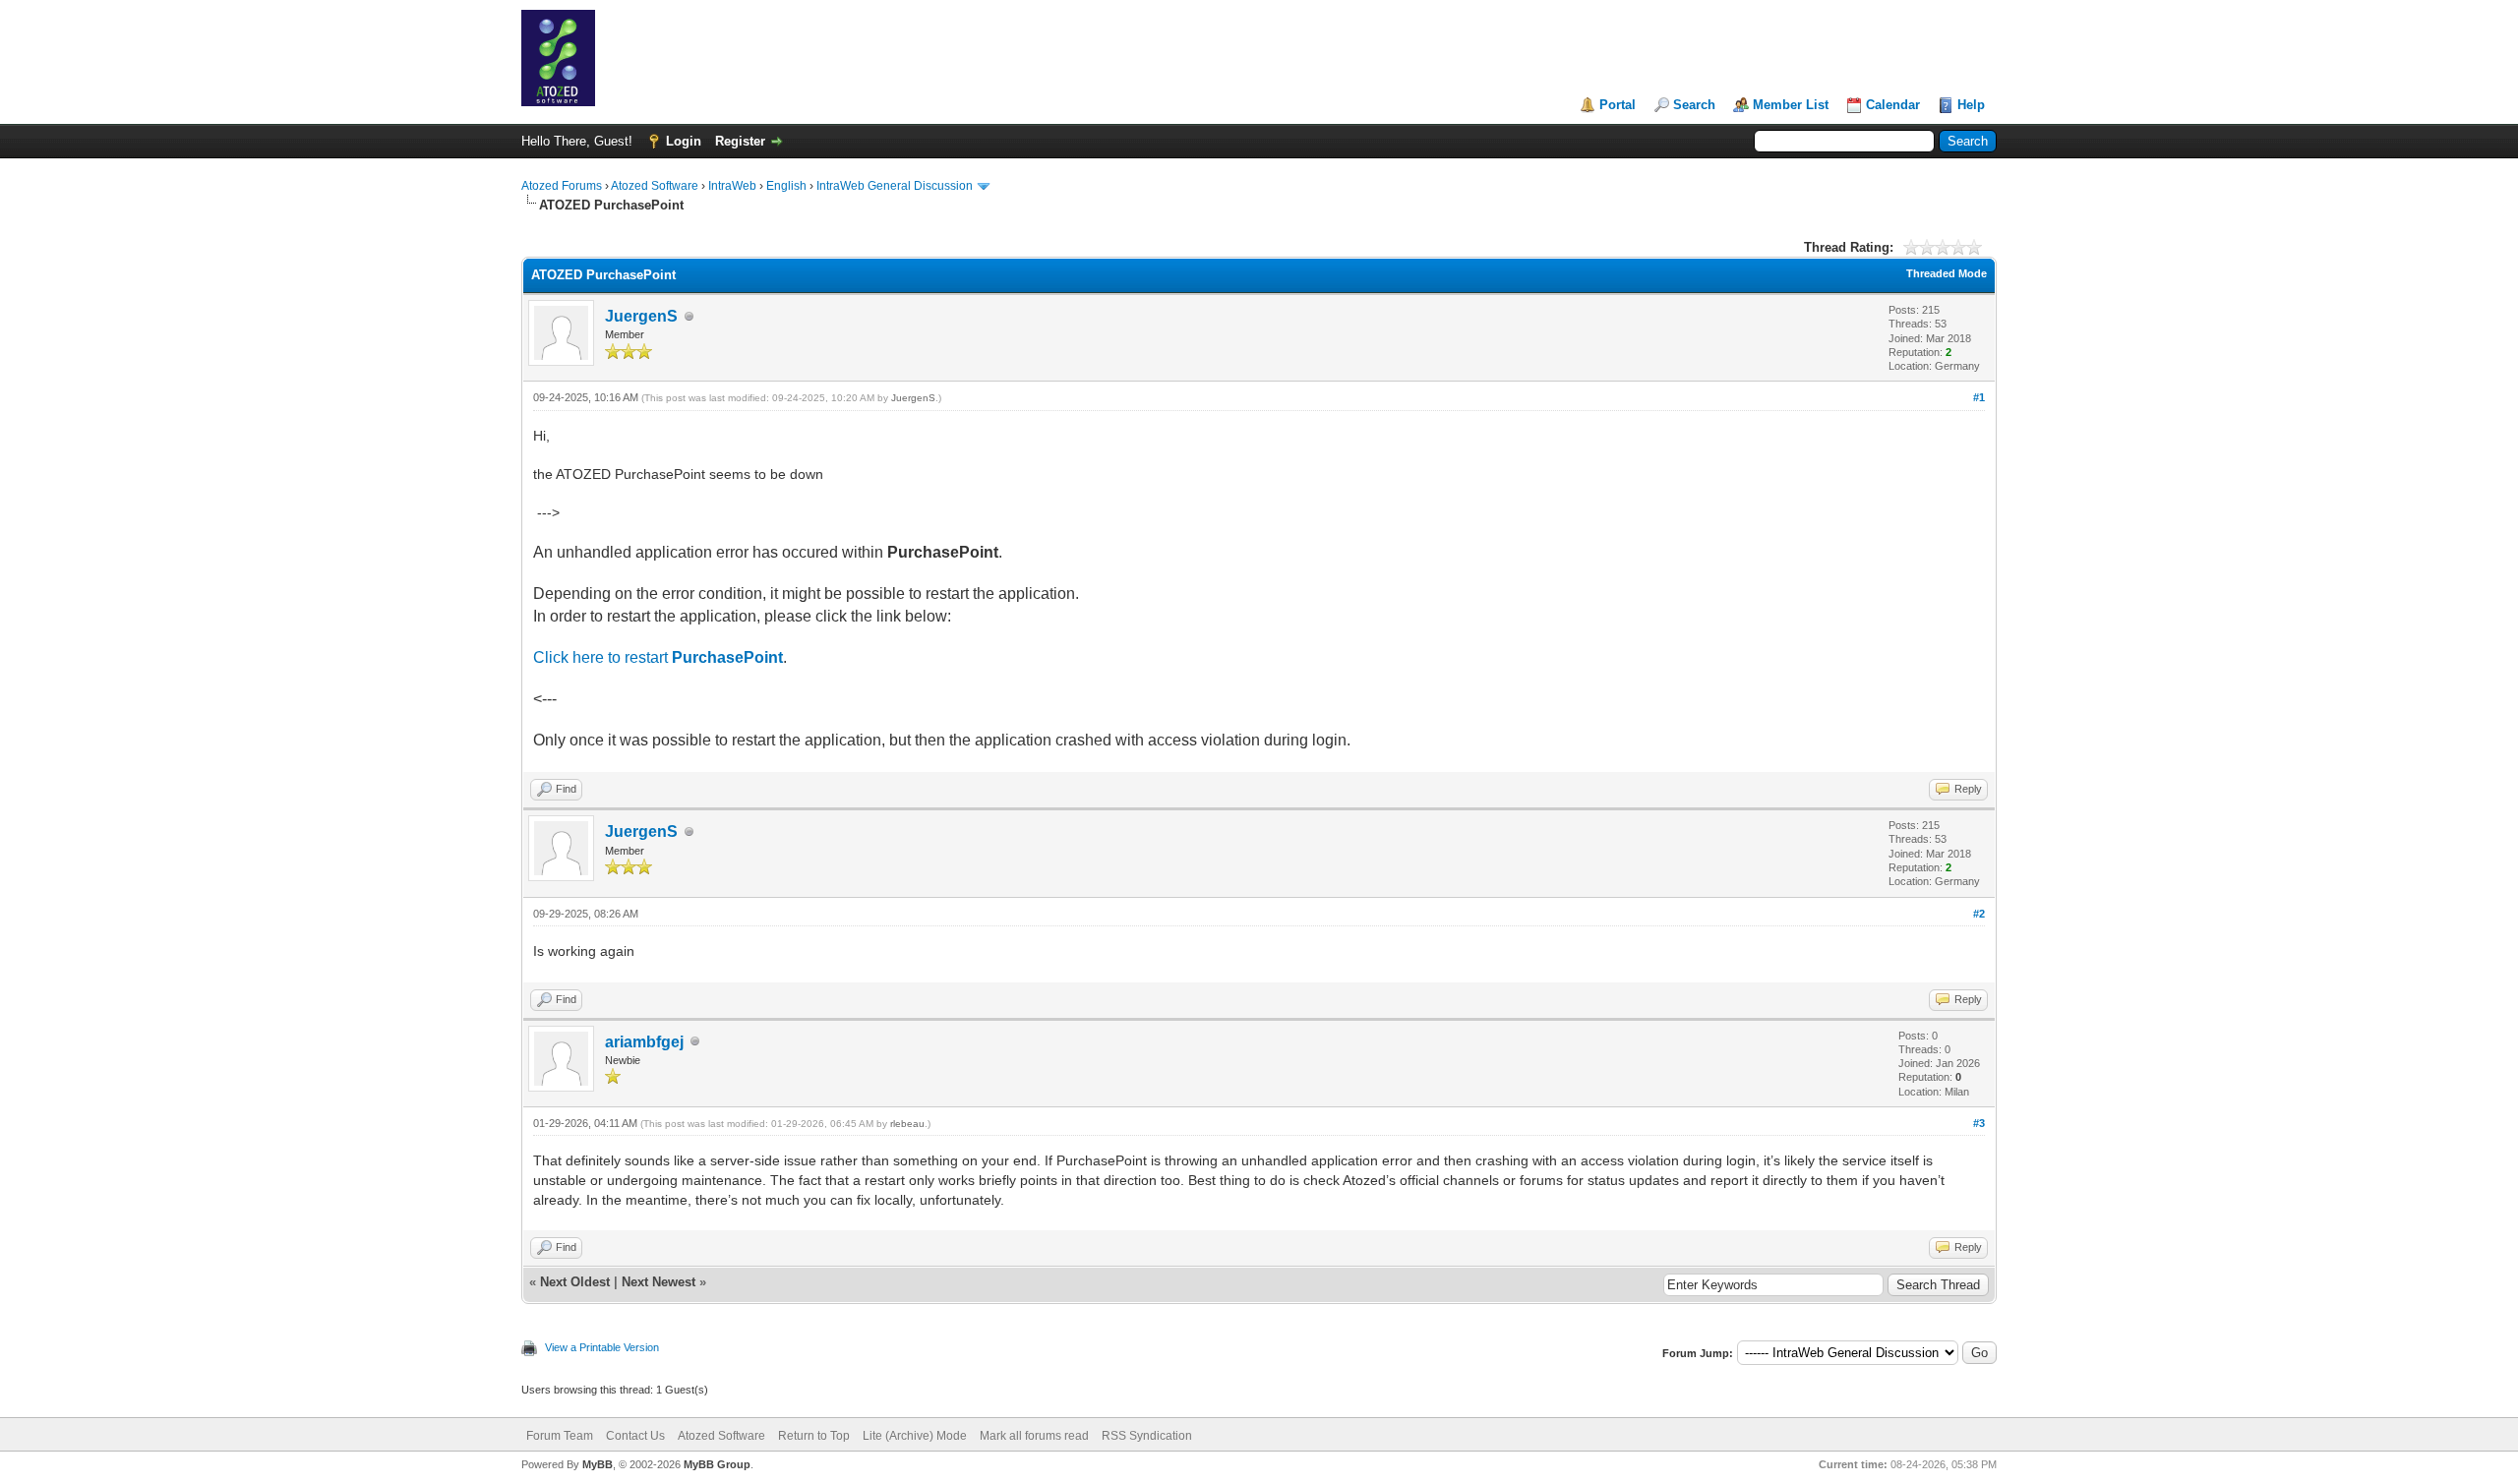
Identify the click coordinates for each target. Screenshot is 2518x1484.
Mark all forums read (1034, 1436)
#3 (1979, 1123)
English (786, 186)
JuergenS (641, 316)
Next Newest (659, 1282)
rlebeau (907, 1124)
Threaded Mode (1947, 273)
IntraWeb (732, 186)
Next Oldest (575, 1282)
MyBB (598, 1464)
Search (1694, 105)
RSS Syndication (1147, 1436)
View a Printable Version (602, 1347)
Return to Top (814, 1436)
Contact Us (635, 1436)
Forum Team (560, 1436)
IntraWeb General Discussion (895, 186)
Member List (1791, 105)
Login (684, 141)
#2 (1979, 914)
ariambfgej (644, 1042)
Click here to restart (658, 657)
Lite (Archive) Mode (915, 1436)
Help (1971, 105)
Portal (1618, 105)
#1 (1979, 397)
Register (740, 141)
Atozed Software (655, 186)
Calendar (1893, 105)
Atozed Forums (562, 186)
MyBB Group (717, 1464)
